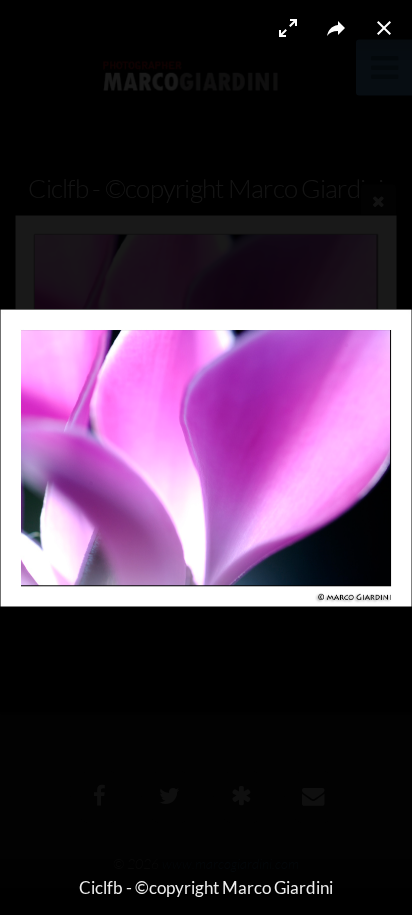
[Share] (336, 28)
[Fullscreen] (288, 28)
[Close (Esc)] (384, 28)
